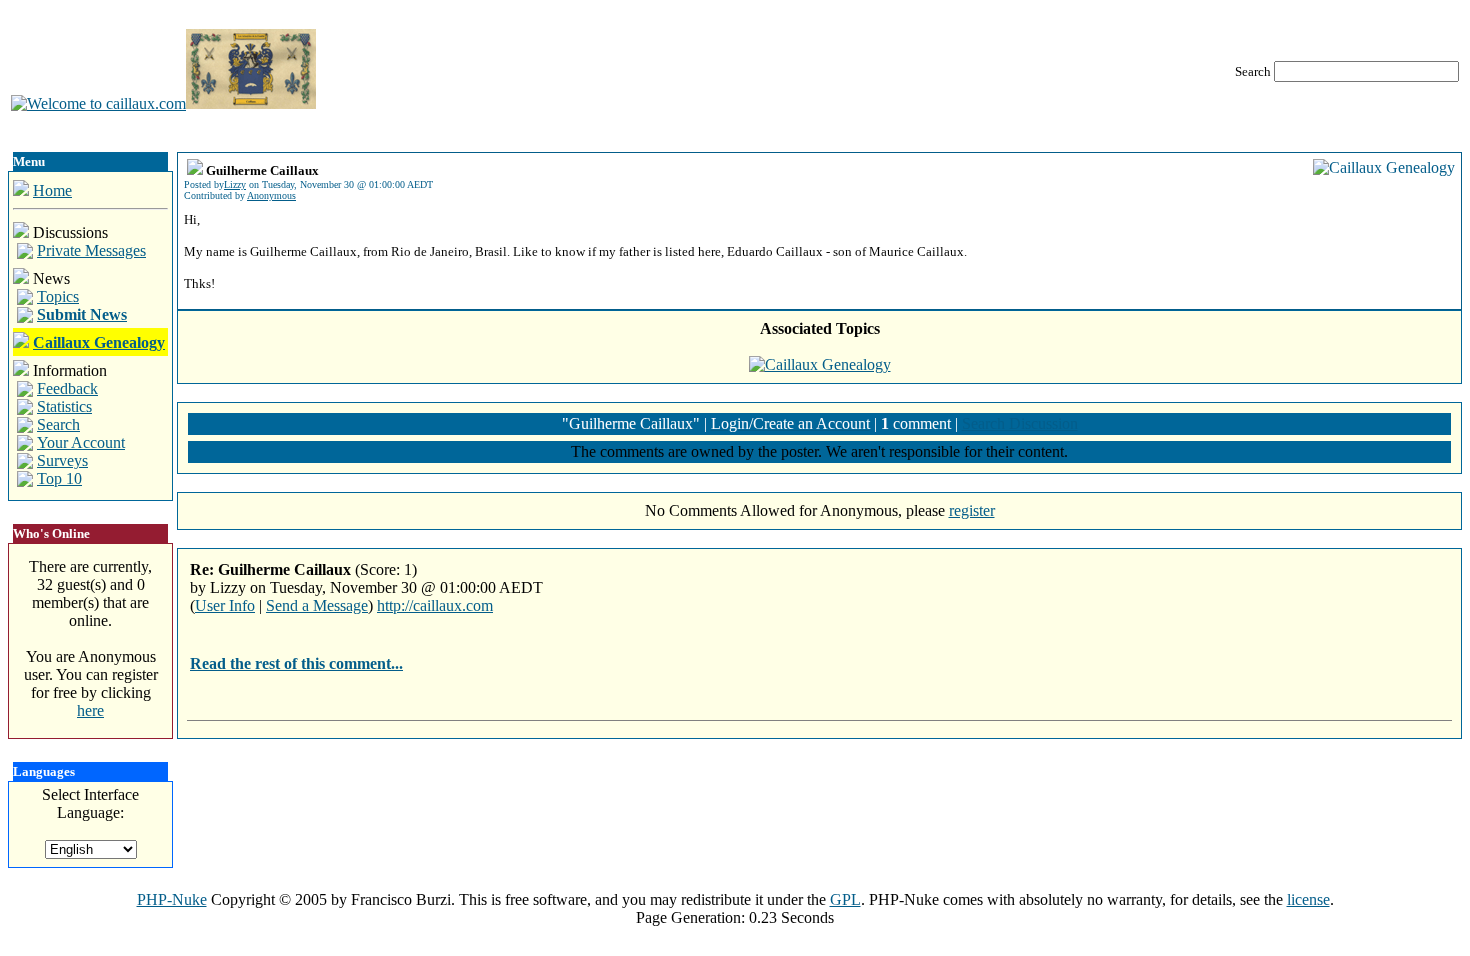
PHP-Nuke (172, 899)
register (972, 510)
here (90, 710)
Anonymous (271, 195)
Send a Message (317, 605)
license (1308, 899)
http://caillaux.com (435, 605)
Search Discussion (1020, 423)
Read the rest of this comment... (296, 663)
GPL (845, 899)
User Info (225, 605)
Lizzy (235, 184)
